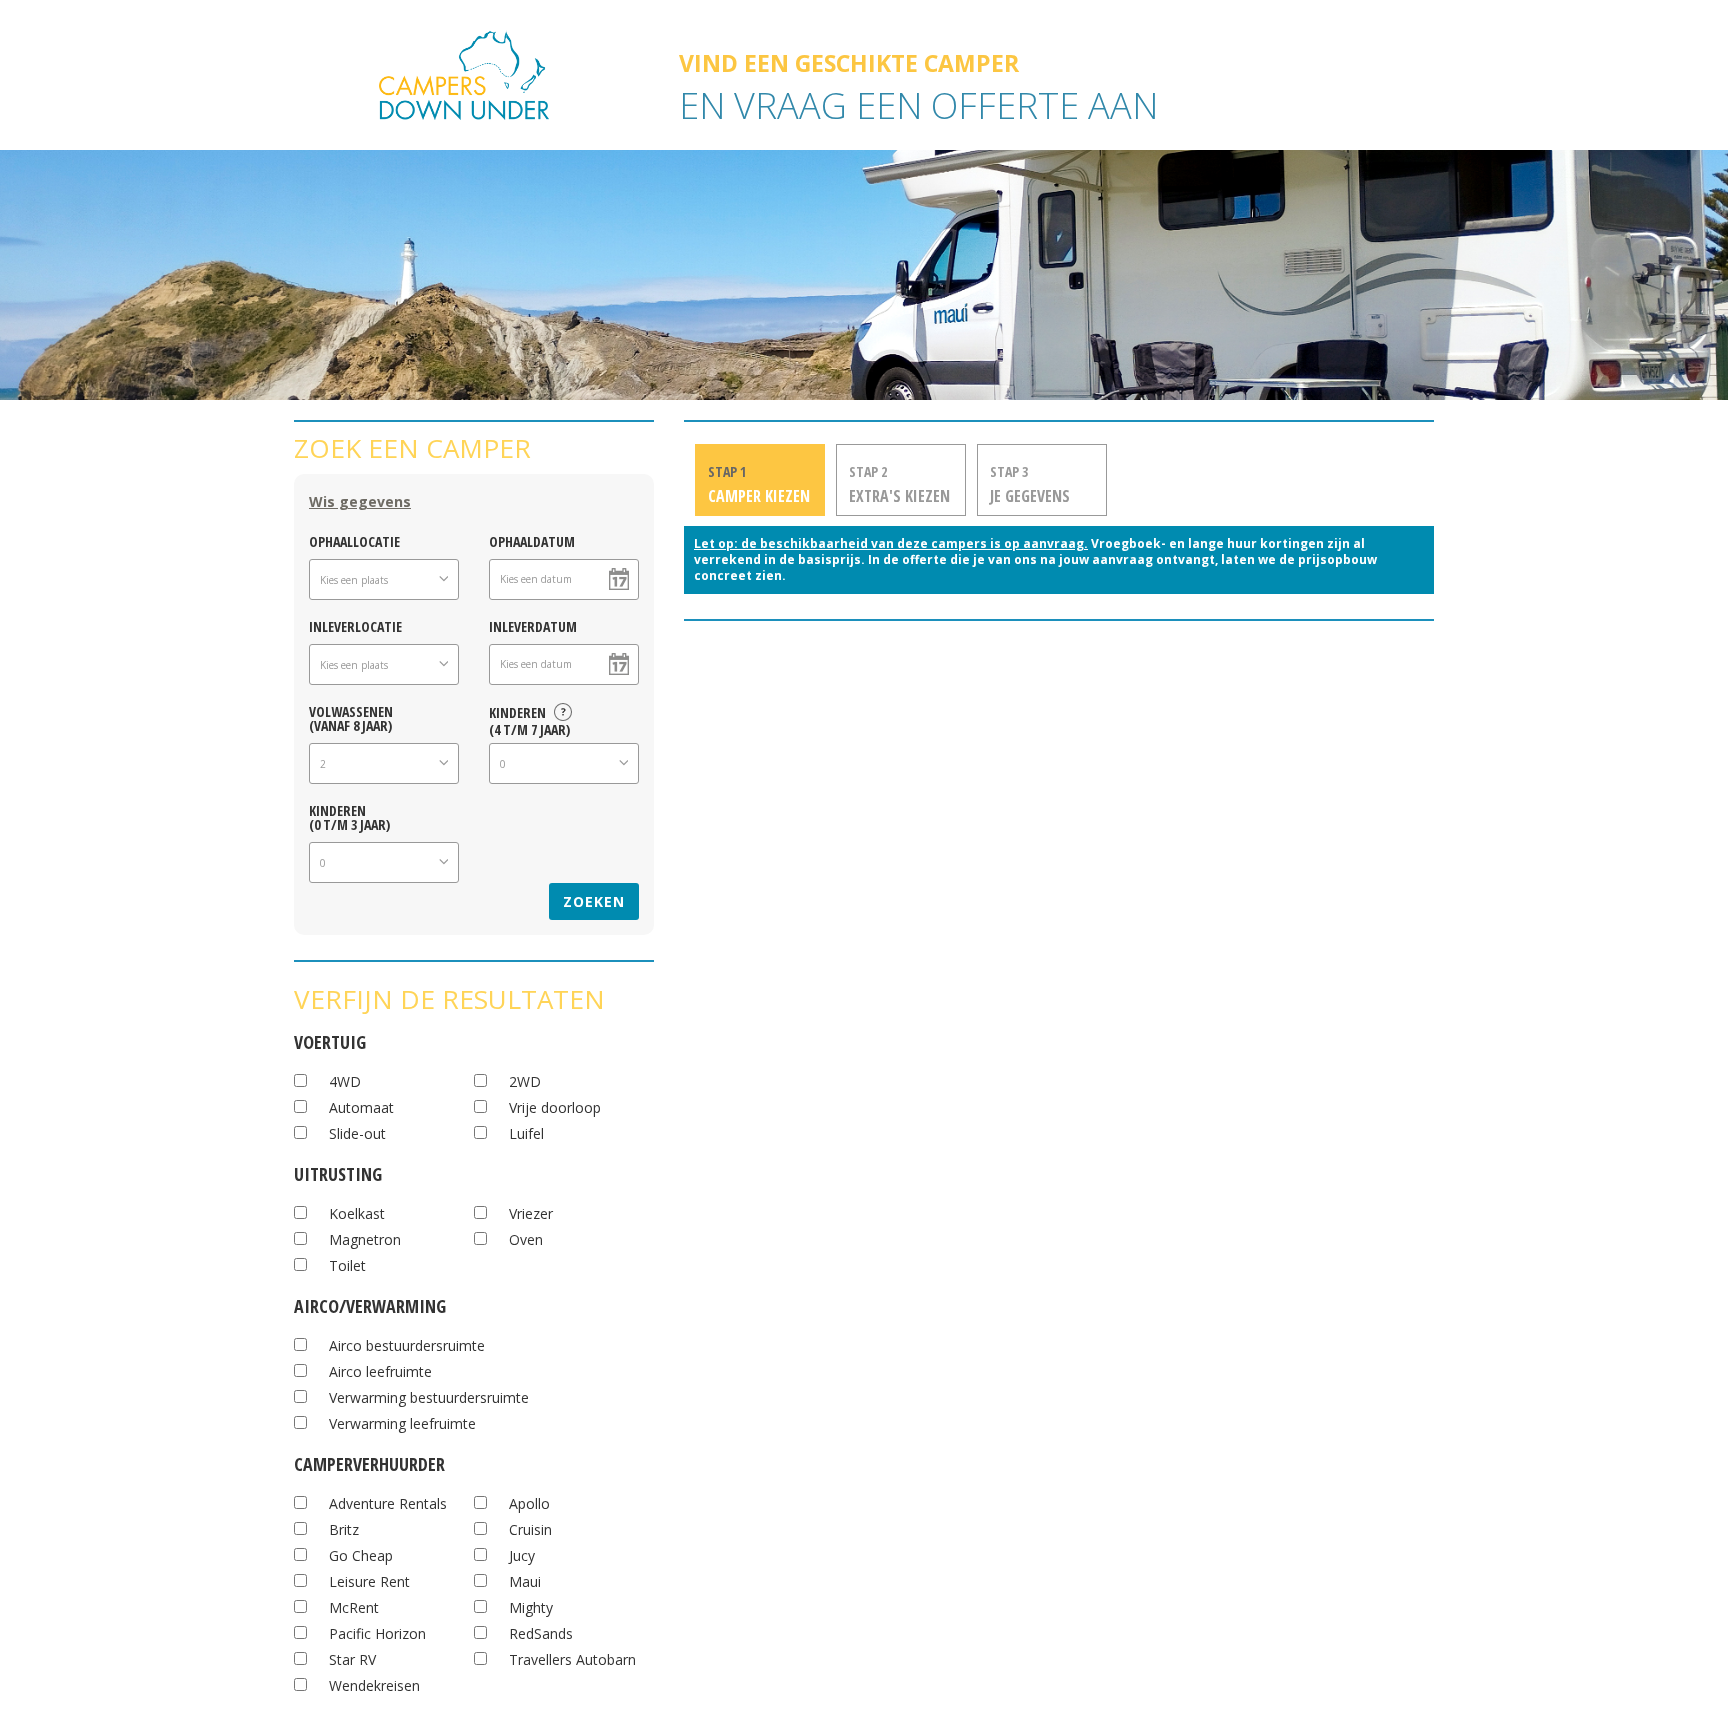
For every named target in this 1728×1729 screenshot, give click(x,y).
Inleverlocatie (355, 625)
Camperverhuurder (369, 1461)
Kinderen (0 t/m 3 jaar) (349, 816)
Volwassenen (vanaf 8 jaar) (351, 717)
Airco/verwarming (370, 1303)
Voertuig (330, 1039)
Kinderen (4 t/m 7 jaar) (529, 718)
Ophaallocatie (354, 540)
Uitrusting (338, 1171)
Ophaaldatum (532, 540)
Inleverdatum (533, 625)
